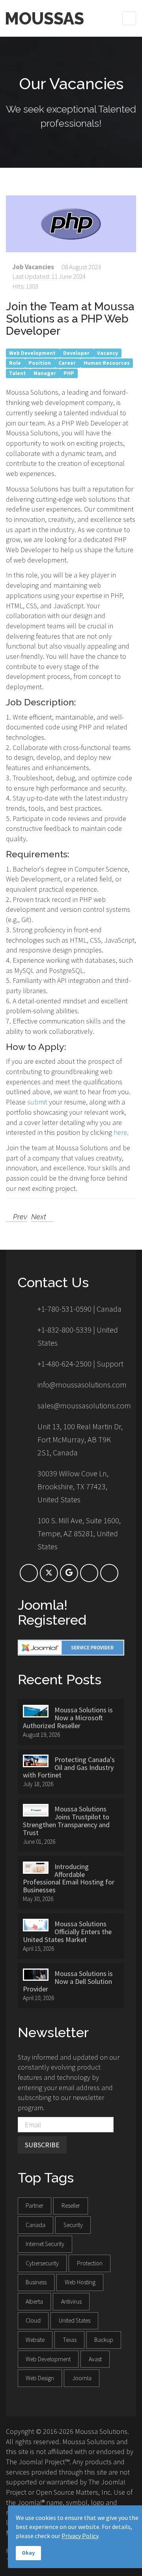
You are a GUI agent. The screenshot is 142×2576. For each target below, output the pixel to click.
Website (35, 2340)
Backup (104, 2340)
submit (37, 1102)
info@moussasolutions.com (82, 1385)
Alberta (34, 2301)
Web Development (33, 353)
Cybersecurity (42, 2263)
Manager (45, 373)
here (120, 1132)
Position (40, 363)
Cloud (33, 2320)
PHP (69, 373)
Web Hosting (80, 2282)
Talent (18, 373)
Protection (90, 2263)
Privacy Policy (80, 2536)
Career (68, 363)
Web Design (40, 2378)
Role (16, 363)
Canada (35, 2225)
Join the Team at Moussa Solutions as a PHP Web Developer (70, 319)
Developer (77, 353)
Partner (35, 2206)
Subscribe (42, 2145)
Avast (95, 2359)
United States (75, 2320)
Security (73, 2225)
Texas (70, 2340)
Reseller (71, 2206)
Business (36, 2282)
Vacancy (107, 353)
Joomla (82, 2378)
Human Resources (107, 363)
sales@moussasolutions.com (84, 1405)
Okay (28, 2553)
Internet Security (45, 2244)
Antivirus (71, 2301)
